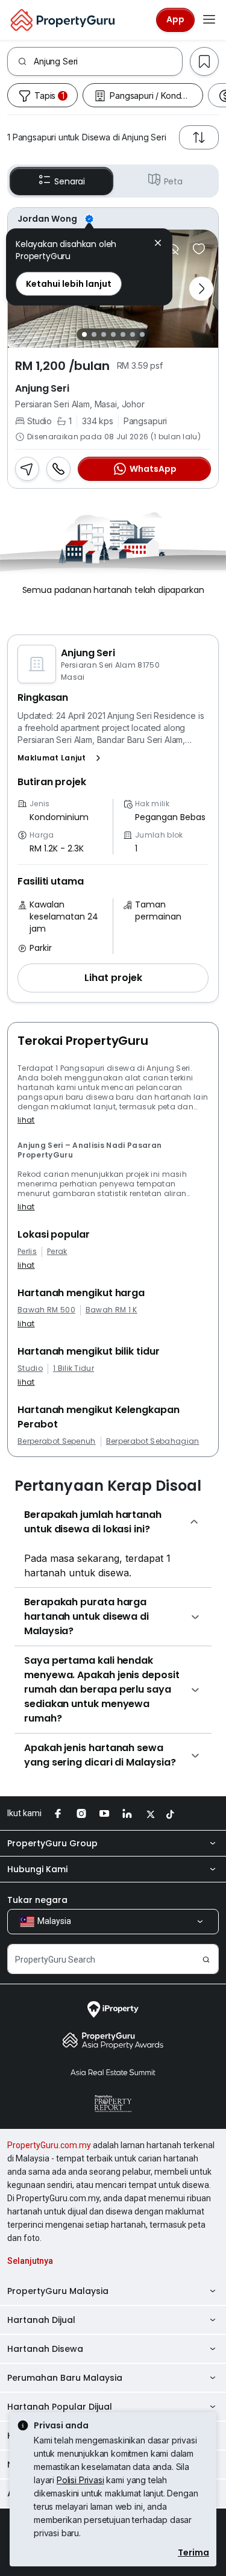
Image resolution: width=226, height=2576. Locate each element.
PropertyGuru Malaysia (58, 2291)
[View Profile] (113, 219)
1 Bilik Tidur (74, 1368)
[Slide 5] (123, 334)
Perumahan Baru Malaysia (65, 2378)
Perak (57, 1252)
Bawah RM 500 (46, 1310)
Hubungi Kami (37, 1869)
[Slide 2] (94, 334)
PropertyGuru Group (52, 1843)
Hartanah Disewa (45, 2349)
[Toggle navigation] (209, 20)
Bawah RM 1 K (111, 1310)
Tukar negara (37, 1900)
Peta (173, 181)
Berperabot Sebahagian (153, 1441)
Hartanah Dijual (41, 2320)
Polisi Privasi (80, 2480)
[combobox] (108, 61)
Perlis (27, 1252)
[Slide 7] (142, 334)
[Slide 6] (133, 334)
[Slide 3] (104, 334)
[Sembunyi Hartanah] (172, 249)
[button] (61, 758)
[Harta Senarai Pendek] (199, 249)
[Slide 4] (113, 334)
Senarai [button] (70, 181)
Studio (30, 1368)
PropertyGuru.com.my (49, 2145)
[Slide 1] (84, 334)
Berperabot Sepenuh (57, 1441)
